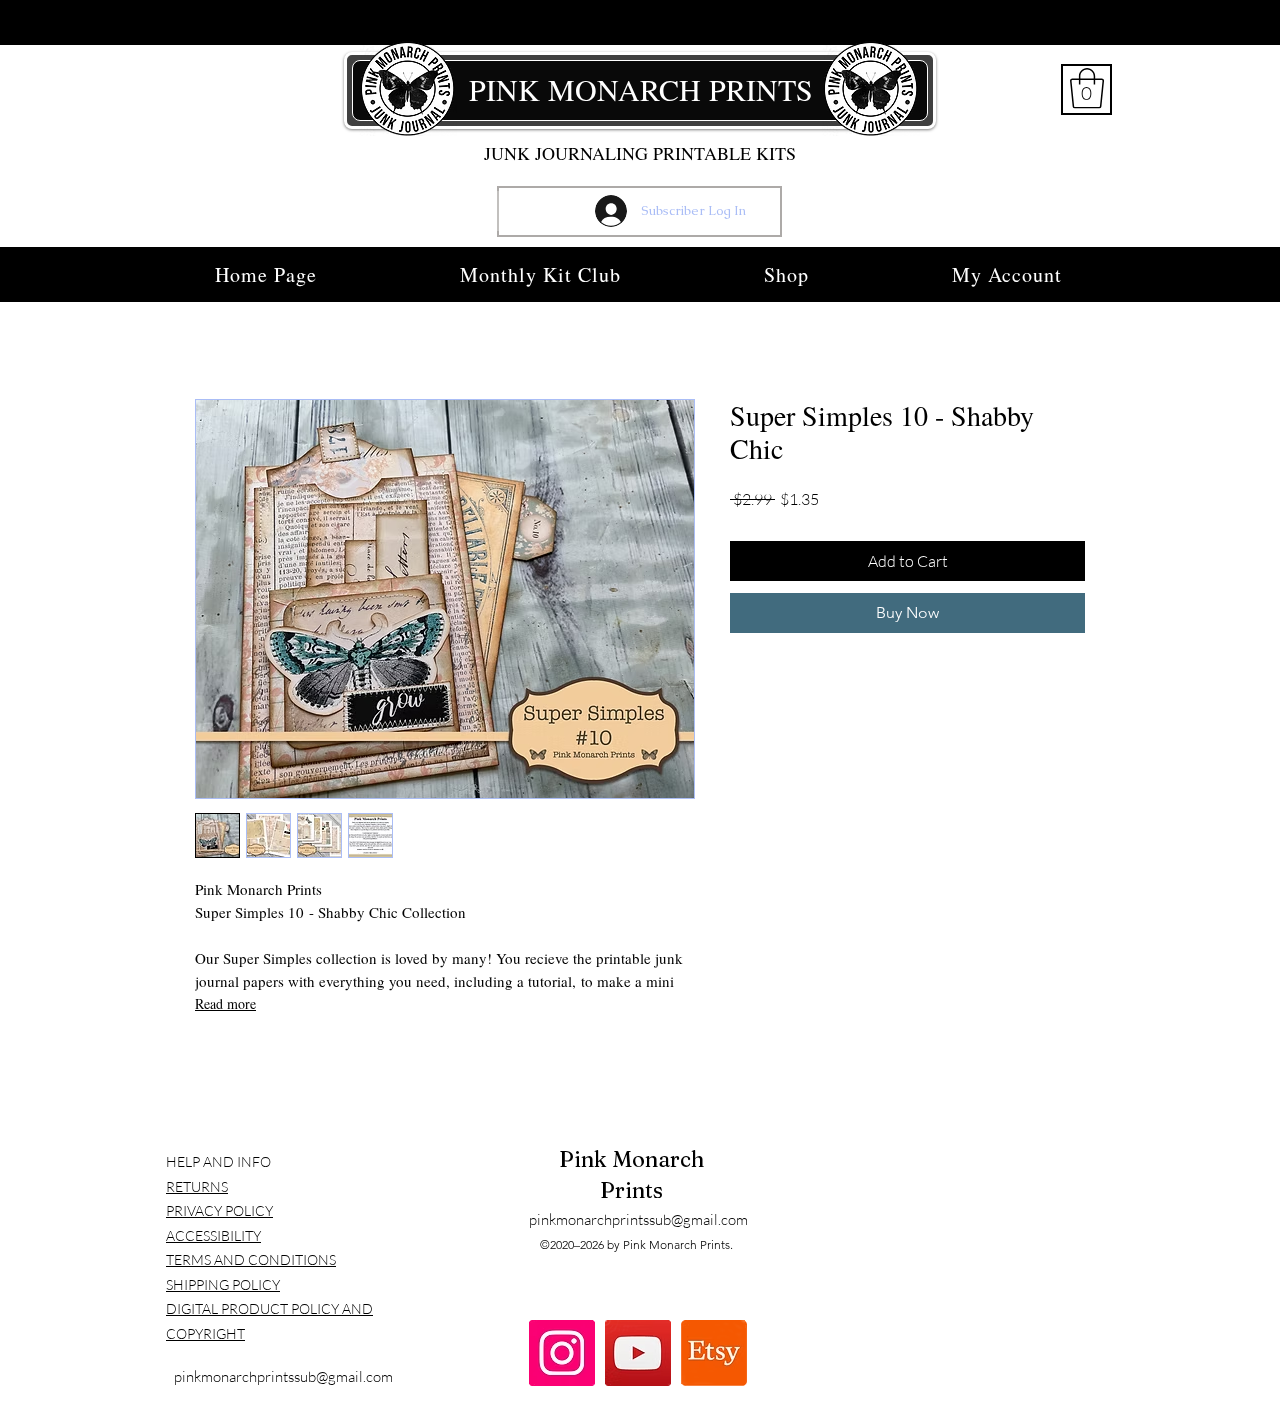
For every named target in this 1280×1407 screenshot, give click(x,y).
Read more (225, 1003)
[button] (1087, 88)
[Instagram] (562, 1353)
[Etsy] (714, 1353)
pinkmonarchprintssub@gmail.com (283, 1376)
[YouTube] (638, 1353)
